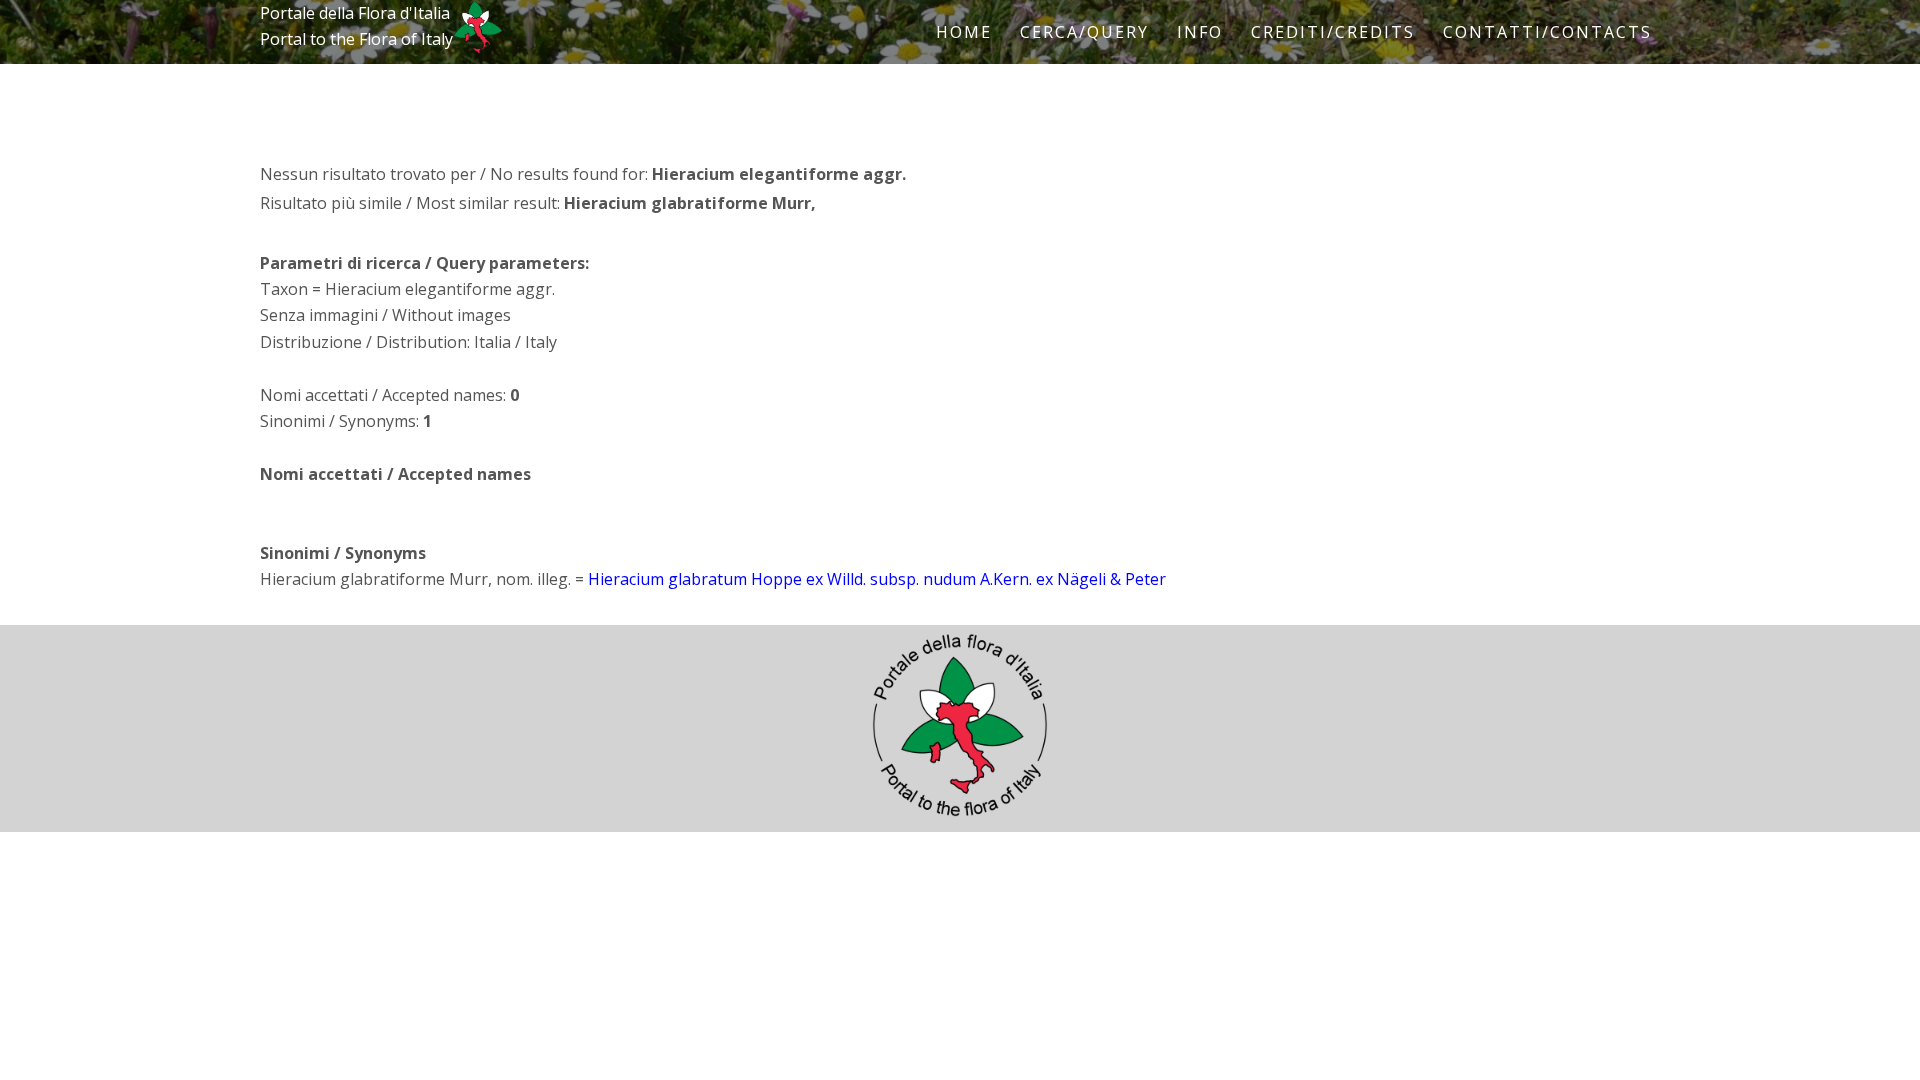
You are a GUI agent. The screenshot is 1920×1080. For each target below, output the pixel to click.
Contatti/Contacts (1547, 32)
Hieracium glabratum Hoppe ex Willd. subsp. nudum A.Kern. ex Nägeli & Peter (877, 579)
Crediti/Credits (1333, 32)
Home (964, 32)
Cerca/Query (1084, 32)
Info (1200, 32)
